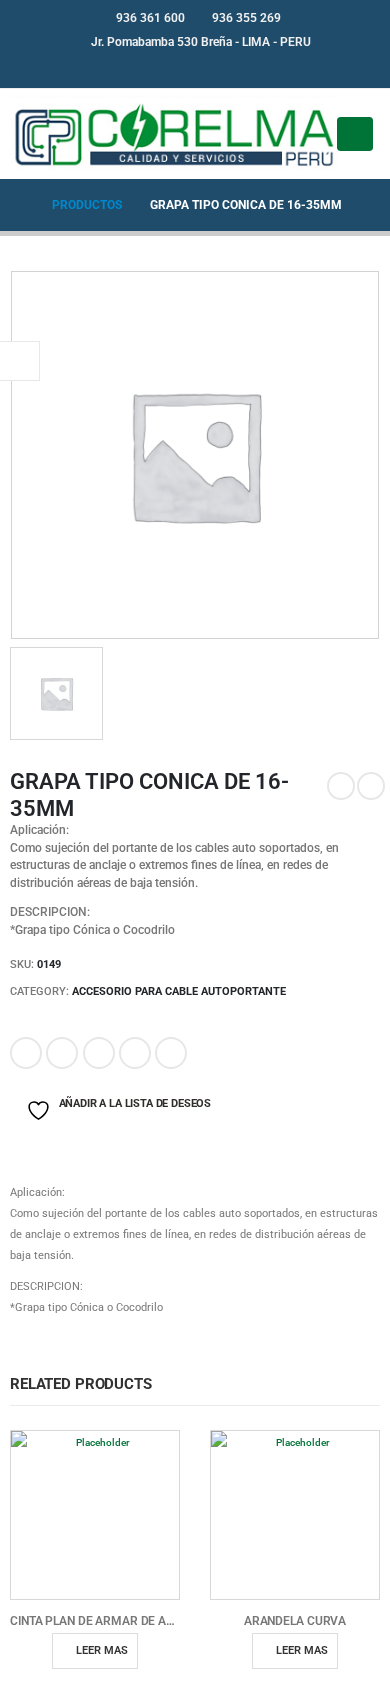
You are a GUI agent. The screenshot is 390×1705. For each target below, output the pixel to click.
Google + (135, 1053)
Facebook (26, 1053)
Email (171, 1053)
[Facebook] (179, 68)
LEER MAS (102, 1650)
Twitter (62, 1053)
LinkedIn (99, 1053)
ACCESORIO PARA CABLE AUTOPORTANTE (179, 991)
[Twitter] (212, 68)
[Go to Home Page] (17, 205)
